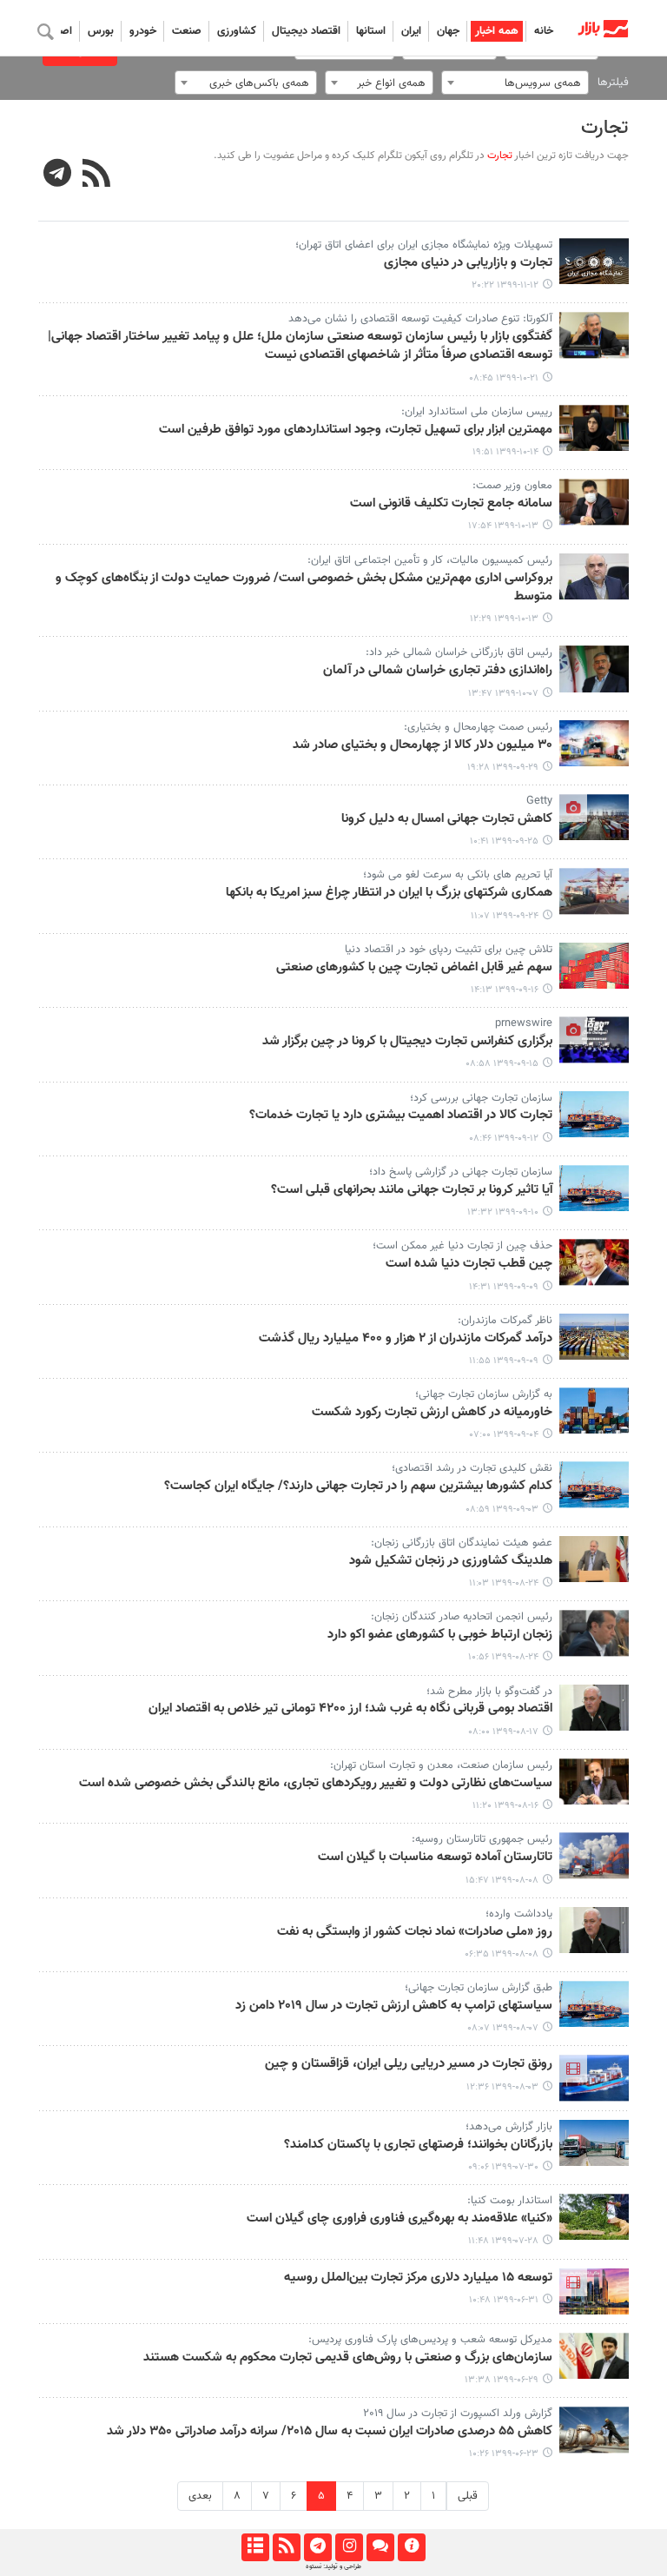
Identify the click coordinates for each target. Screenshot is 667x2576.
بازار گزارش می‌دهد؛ (509, 2127)
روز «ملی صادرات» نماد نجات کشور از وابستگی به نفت (415, 1932)
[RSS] (97, 175)
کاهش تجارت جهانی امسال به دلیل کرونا (447, 819)
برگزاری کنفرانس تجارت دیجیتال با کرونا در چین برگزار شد (407, 1042)
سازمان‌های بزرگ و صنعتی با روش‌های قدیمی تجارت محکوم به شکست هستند (348, 2358)
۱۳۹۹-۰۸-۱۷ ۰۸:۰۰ (503, 1732)
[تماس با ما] (380, 2547)
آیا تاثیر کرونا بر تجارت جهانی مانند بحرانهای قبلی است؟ (412, 1190)
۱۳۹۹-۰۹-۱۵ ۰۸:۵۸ (502, 1064)
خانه (544, 31)
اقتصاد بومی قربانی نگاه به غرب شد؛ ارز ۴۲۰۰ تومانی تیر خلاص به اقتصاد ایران (350, 1709)
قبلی (468, 2496)
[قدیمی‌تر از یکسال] (594, 261)
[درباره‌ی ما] (411, 2547)
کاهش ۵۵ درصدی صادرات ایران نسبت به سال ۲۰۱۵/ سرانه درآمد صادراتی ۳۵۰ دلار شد (330, 2432)
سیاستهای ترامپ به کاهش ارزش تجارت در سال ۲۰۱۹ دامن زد (394, 2006)
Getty (539, 801)
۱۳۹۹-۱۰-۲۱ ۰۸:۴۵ (504, 378)
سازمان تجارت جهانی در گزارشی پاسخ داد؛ (461, 1172)
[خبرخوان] (286, 2547)
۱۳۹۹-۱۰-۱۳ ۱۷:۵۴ (503, 526)
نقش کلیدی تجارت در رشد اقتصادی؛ (472, 1468)
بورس (101, 31)
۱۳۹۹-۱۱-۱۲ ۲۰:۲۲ (505, 285)
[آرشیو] (255, 2547)
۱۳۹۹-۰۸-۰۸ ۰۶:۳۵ (502, 1954)
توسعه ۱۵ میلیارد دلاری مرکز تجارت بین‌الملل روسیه (418, 2278)
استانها (371, 31)
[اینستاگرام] (349, 2547)
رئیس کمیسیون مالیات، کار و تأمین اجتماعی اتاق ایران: (430, 560)
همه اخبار (497, 31)
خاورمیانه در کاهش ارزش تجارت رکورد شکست (432, 1413)
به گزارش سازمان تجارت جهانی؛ (484, 1394)
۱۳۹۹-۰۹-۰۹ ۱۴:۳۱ (504, 1287)
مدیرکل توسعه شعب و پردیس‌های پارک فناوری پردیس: (430, 2340)
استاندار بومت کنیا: (510, 2201)
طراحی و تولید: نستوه (333, 2566)
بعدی (200, 2496)
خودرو (143, 31)
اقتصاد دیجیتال (306, 31)
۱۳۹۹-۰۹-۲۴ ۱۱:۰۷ (505, 916)
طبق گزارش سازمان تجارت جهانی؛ (479, 1988)
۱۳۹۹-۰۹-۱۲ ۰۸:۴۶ (504, 1139)
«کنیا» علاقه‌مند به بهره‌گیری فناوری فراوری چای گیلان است (400, 2219)
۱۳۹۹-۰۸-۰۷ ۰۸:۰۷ (503, 2028)
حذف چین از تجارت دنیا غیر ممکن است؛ (462, 1246)
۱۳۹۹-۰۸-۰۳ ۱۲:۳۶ (502, 2087)
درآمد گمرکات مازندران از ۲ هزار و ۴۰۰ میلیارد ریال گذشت (406, 1339)
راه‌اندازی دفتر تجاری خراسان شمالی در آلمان (438, 671)
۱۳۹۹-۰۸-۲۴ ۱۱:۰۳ (504, 1583)
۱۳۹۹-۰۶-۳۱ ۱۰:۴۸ (504, 2300)
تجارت (605, 128)
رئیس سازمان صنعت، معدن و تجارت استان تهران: (441, 1765)
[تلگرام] (317, 2547)
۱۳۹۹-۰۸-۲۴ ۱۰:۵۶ (503, 1657)
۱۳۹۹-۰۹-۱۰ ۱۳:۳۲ (503, 1212)
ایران (411, 31)
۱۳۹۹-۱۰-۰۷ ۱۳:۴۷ (503, 694)
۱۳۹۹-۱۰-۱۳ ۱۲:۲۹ (504, 619)
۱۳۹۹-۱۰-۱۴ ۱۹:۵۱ (505, 452)
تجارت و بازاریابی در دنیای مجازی (468, 263)
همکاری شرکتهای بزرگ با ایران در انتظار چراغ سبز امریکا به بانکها (389, 893)
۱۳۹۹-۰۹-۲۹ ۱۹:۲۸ (503, 768)
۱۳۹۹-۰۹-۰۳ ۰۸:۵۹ (502, 1510)
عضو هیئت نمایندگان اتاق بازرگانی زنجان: (462, 1543)
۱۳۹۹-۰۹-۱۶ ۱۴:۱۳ (505, 990)
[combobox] (515, 83)
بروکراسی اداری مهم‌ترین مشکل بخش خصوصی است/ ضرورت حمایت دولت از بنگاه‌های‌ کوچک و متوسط (304, 588)
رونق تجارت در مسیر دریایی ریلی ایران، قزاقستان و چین (409, 2064)
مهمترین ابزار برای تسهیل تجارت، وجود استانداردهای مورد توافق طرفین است (356, 430)
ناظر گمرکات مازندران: (505, 1321)
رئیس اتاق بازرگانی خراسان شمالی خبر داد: (459, 652)
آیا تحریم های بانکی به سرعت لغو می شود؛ (458, 875)
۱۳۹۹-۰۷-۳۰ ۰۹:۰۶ (503, 2167)
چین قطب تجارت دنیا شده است (469, 1264)
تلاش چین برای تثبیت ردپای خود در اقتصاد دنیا (449, 950)
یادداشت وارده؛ (519, 1914)
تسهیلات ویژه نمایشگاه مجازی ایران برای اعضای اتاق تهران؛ (424, 245)
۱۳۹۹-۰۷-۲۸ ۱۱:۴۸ (503, 2241)
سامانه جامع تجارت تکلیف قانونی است (451, 504)
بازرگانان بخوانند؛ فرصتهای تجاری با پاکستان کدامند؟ (418, 2145)
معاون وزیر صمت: (512, 486)
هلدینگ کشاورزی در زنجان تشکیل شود (451, 1561)
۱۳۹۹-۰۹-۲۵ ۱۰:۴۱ (504, 841)
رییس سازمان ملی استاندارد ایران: (477, 412)
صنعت (187, 31)
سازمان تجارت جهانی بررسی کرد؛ (481, 1098)
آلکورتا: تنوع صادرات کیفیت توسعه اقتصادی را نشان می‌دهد (420, 319)
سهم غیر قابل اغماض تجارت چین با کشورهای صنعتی (414, 968)
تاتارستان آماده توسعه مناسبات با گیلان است (435, 1858)
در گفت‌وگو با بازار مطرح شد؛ (489, 1692)
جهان (448, 31)
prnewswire (524, 1023)
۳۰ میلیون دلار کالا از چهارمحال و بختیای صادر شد (423, 745)
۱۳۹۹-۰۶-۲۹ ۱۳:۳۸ (502, 2380)
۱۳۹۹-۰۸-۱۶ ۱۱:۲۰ (505, 1806)
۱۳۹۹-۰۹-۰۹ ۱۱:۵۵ (504, 1361)
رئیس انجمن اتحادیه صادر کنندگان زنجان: (462, 1617)
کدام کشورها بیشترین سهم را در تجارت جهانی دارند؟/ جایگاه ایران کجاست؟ (358, 1487)
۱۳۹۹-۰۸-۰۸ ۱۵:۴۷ (502, 1881)
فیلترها (613, 83)
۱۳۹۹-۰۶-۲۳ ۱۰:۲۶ (504, 2454)
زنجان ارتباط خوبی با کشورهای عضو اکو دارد (440, 1635)
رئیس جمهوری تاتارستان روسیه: (482, 1839)
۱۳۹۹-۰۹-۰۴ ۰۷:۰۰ (504, 1435)
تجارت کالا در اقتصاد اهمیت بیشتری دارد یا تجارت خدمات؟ (401, 1116)
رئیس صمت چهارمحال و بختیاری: (478, 727)
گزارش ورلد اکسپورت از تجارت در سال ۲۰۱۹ (458, 2414)
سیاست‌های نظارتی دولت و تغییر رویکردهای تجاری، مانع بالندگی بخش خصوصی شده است (316, 1784)
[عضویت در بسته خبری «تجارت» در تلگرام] (58, 175)
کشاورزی (237, 31)
